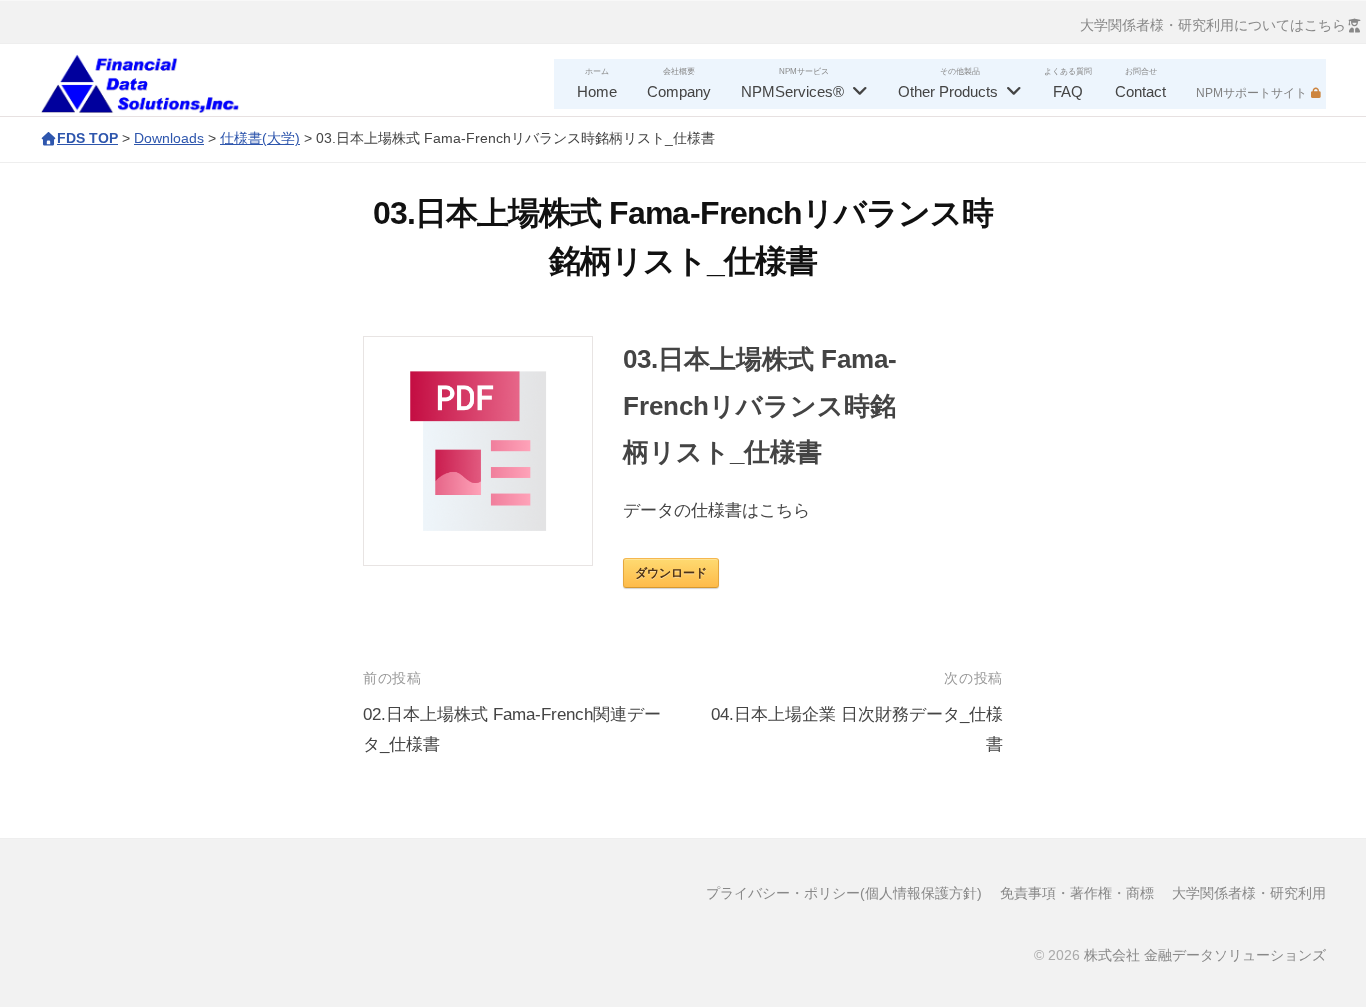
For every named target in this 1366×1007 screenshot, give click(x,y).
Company (679, 91)
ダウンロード (671, 573)
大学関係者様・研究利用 (1249, 893)
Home (597, 91)
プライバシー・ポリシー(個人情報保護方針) (844, 893)
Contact (1140, 91)
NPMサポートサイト (1251, 93)
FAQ (1068, 91)
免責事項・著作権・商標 (1077, 893)
